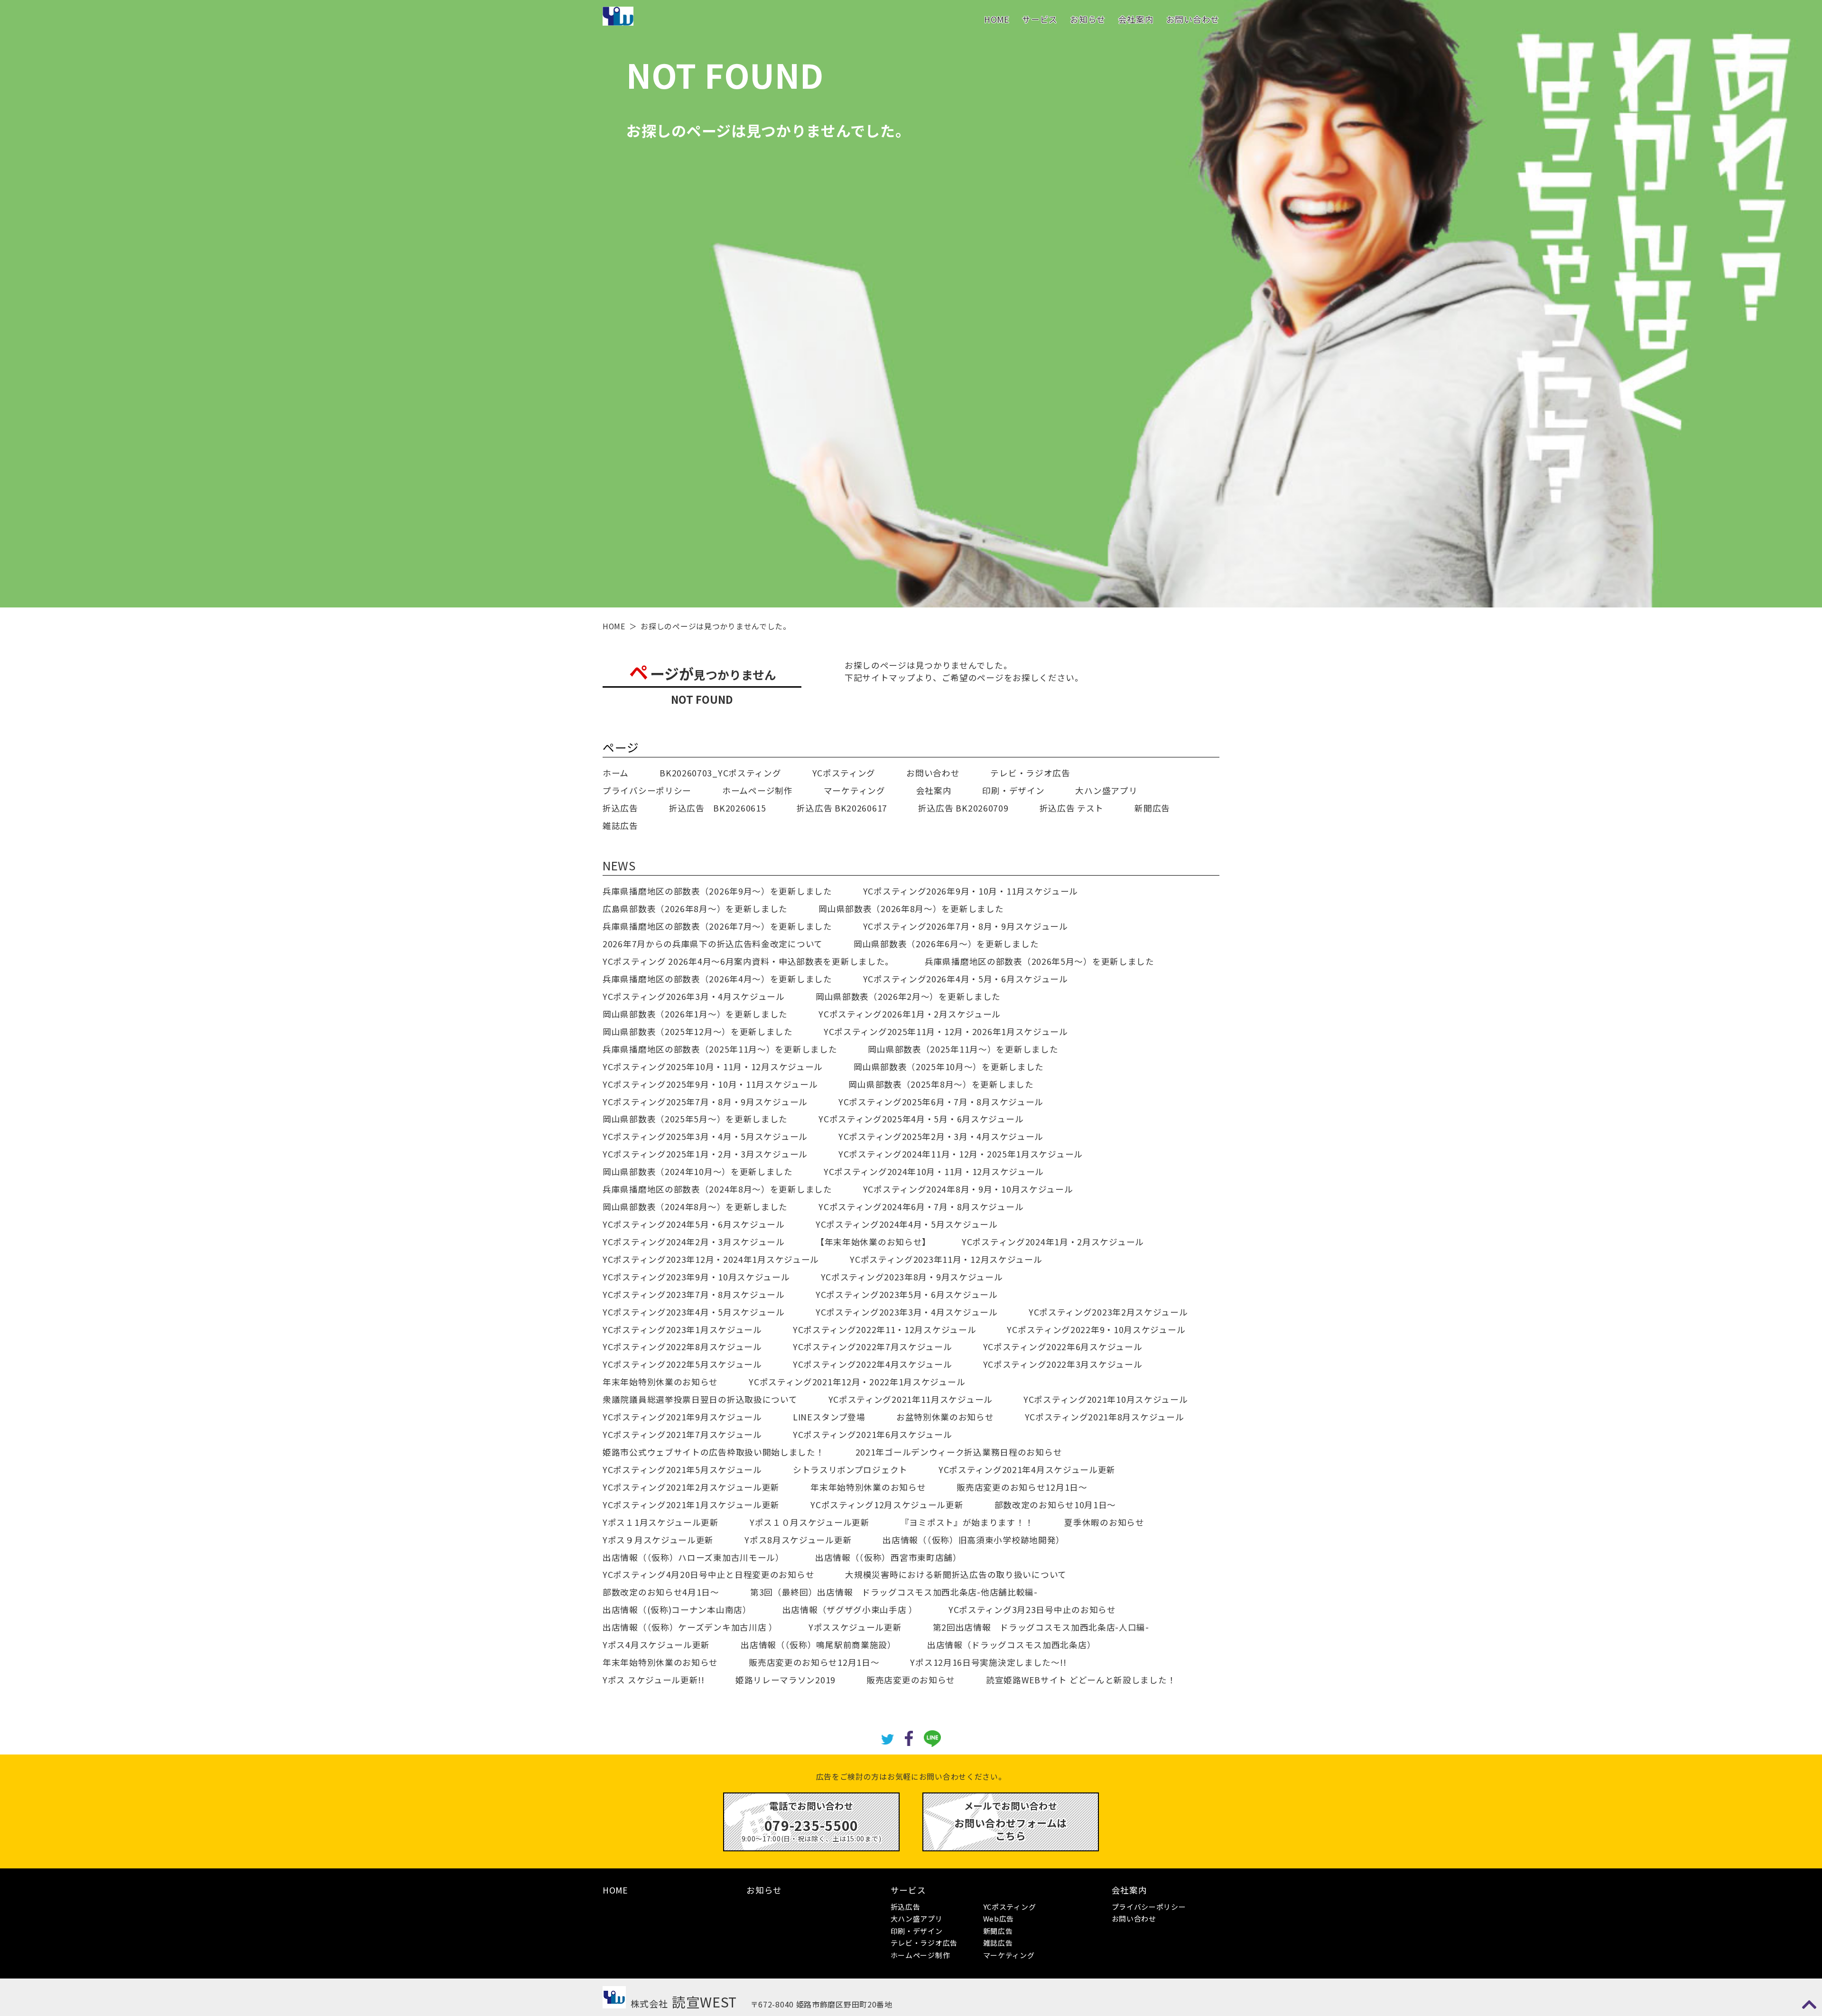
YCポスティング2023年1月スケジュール (682, 1330)
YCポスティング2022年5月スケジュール (682, 1364)
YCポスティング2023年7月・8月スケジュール (694, 1294)
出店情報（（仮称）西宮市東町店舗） (888, 1557)
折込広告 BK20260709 (963, 808)
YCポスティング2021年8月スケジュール (1105, 1417)
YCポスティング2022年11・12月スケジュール (885, 1330)
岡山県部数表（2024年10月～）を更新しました (698, 1171)
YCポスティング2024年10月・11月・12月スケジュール (934, 1171)
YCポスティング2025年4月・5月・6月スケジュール (921, 1119)
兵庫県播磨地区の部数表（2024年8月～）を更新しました (717, 1189)
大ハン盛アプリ (1106, 790)
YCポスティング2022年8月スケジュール (682, 1347)
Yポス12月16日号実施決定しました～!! (988, 1662)
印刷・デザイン (1013, 790)
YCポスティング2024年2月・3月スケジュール (694, 1242)
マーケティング (855, 790)
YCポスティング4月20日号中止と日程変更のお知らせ (708, 1574)
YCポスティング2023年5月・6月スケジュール (907, 1294)
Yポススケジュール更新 (855, 1627)
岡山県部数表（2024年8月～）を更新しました (695, 1207)
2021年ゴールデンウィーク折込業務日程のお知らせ (959, 1452)
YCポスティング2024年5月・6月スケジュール (694, 1224)
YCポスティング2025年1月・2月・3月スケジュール (705, 1154)
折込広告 (620, 808)
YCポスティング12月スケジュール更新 (887, 1505)
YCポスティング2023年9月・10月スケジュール (696, 1277)
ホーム (616, 773)
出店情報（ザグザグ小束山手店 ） (850, 1610)
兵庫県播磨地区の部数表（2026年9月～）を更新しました (717, 891)
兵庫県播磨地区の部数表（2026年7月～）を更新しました (717, 926)
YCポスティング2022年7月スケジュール (873, 1347)
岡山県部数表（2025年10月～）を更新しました (949, 1067)
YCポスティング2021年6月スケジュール (873, 1434)
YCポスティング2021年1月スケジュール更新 (691, 1505)
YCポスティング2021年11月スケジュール (911, 1399)
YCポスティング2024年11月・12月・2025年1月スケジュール (961, 1154)
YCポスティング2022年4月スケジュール (873, 1364)
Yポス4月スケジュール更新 (656, 1645)
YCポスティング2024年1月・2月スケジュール (1053, 1242)
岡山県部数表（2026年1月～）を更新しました (695, 1014)
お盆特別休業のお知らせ (945, 1417)
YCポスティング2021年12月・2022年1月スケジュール (857, 1382)
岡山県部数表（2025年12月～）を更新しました (698, 1031)
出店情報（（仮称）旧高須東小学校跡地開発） (974, 1540)
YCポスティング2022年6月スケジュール (1063, 1347)
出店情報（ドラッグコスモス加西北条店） (1011, 1645)
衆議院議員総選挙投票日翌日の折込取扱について (700, 1399)
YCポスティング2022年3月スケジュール (1063, 1364)
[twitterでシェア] (888, 1738)
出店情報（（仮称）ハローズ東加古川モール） (693, 1557)
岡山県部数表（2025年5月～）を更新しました (695, 1119)
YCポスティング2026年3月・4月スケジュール (694, 996)
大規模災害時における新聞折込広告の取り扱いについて (956, 1574)
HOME (997, 19)
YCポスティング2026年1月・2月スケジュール (910, 1014)
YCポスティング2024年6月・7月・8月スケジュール (921, 1207)
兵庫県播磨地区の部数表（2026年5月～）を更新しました (1040, 961)
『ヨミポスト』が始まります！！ (967, 1522)
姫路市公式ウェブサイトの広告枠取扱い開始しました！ (714, 1452)
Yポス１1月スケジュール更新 (661, 1522)
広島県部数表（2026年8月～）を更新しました (695, 909)
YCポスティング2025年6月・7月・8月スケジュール (941, 1102)
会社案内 (1136, 19)
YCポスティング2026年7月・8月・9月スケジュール (966, 926)
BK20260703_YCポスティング (720, 773)
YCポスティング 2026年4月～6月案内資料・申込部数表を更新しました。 (748, 961)
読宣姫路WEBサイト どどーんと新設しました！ (1081, 1680)
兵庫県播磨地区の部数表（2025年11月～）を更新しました (720, 1049)
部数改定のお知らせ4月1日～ (661, 1592)
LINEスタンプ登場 (829, 1417)
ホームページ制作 (758, 790)
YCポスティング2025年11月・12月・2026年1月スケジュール (946, 1031)
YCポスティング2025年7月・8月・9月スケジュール (705, 1102)
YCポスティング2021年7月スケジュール (682, 1434)
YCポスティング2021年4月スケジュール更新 (1027, 1470)
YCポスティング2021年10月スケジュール (1106, 1399)
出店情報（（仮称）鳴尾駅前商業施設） (818, 1645)
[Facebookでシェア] (909, 1737)
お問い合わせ (1193, 19)
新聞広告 (1152, 808)
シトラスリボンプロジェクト (850, 1470)
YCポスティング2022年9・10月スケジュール (1096, 1330)
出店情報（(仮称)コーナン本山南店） (677, 1610)
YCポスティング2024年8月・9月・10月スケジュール (968, 1189)
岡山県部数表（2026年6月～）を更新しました (946, 944)
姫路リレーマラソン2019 (786, 1680)
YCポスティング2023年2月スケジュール (1108, 1312)
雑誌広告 (620, 826)
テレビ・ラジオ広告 (1030, 773)
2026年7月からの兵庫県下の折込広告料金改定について (713, 944)
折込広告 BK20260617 (842, 808)
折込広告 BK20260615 (718, 808)
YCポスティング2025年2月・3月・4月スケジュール (941, 1136)
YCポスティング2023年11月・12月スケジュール (946, 1259)
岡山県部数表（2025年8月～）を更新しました (941, 1084)
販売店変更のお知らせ (911, 1680)
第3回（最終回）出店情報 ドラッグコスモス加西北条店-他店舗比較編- (894, 1592)
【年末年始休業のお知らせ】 (873, 1242)
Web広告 (999, 1918)
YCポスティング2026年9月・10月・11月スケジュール (971, 891)
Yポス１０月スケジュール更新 (810, 1522)
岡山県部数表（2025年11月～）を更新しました (963, 1049)
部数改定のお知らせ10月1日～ (1055, 1505)
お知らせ (1088, 19)
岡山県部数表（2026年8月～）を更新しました (911, 909)
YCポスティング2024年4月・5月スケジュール (907, 1224)
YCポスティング (844, 773)
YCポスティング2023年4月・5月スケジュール (694, 1312)
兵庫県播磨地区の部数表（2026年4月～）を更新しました (717, 979)
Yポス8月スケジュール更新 (798, 1540)
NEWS (619, 865)
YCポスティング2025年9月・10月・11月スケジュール (710, 1084)
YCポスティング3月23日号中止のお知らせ (1032, 1610)
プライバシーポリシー (647, 790)
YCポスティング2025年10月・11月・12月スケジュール (713, 1067)
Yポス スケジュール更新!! (654, 1680)
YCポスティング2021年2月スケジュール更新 (691, 1487)
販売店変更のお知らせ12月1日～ (1022, 1487)
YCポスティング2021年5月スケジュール (682, 1470)
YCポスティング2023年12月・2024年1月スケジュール (711, 1259)
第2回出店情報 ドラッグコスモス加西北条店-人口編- (1041, 1627)
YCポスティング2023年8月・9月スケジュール (912, 1277)
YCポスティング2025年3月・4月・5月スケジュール (705, 1136)
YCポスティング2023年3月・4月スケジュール (907, 1312)
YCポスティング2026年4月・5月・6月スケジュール (966, 979)
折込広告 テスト (1072, 808)
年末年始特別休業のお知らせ (660, 1382)
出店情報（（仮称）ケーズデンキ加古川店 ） (690, 1627)
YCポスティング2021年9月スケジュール (682, 1417)
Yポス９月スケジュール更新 (658, 1540)
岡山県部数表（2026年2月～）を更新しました (908, 996)
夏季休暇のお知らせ (1104, 1522)
